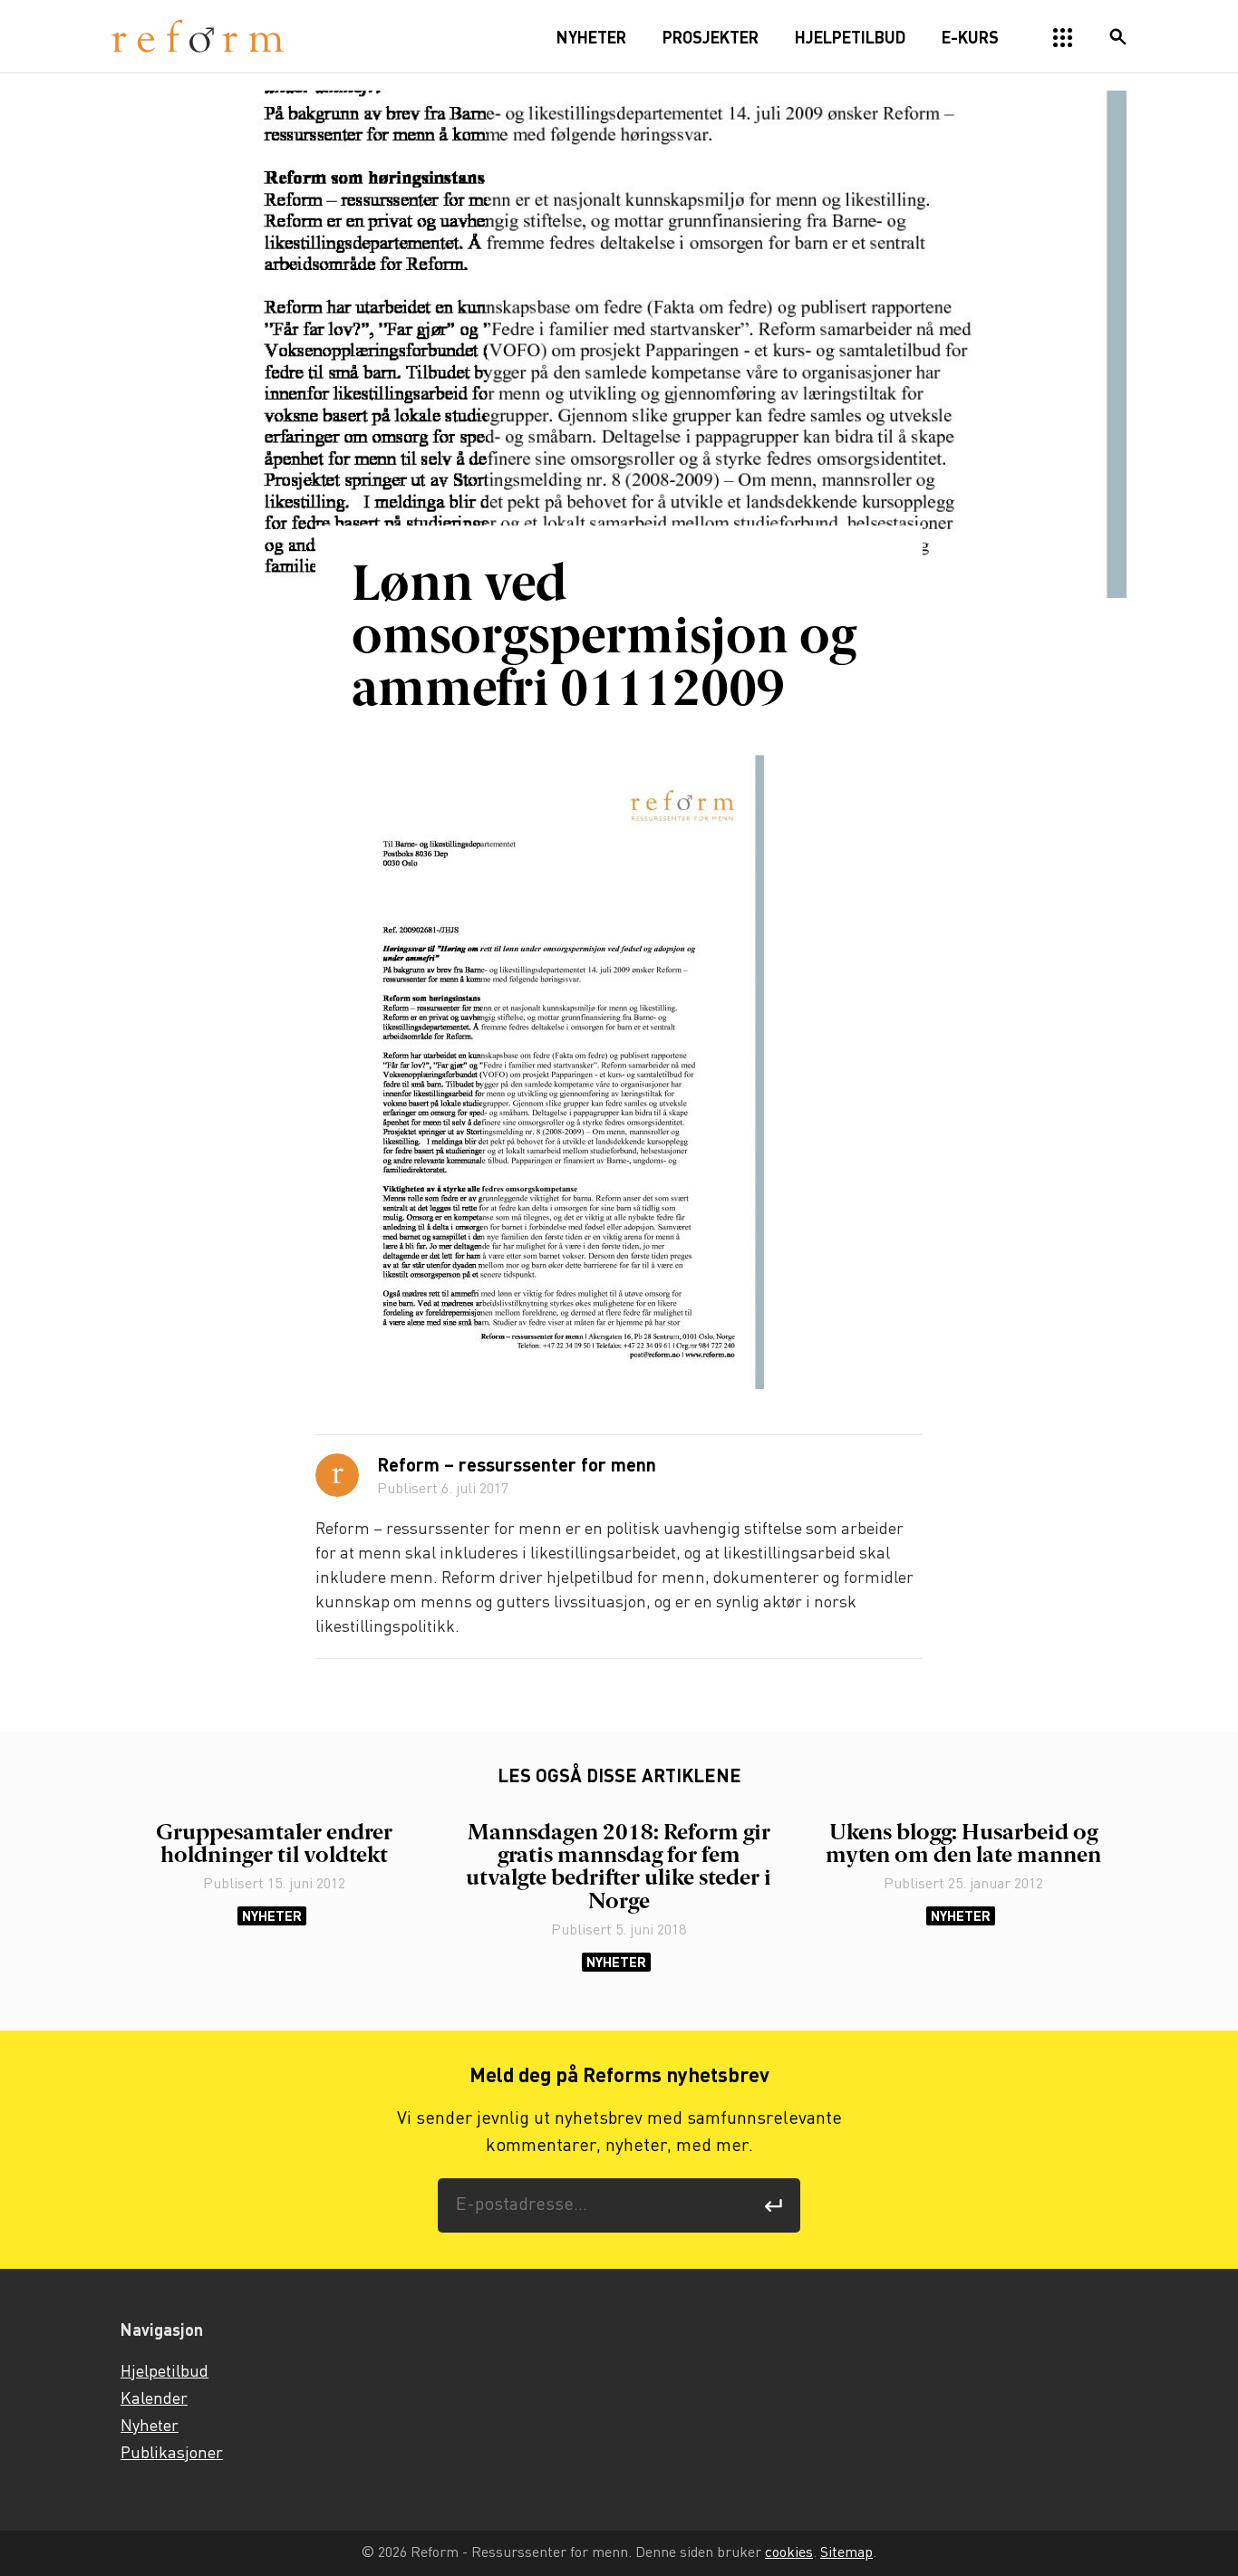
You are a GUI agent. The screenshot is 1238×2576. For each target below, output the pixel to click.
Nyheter (272, 1916)
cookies (789, 2553)
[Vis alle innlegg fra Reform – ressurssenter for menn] (337, 1475)
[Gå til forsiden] (198, 37)
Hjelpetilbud (164, 2372)
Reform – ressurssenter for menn (517, 1467)
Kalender (154, 2399)
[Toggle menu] (1063, 38)
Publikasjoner (172, 2454)
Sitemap (846, 2553)
